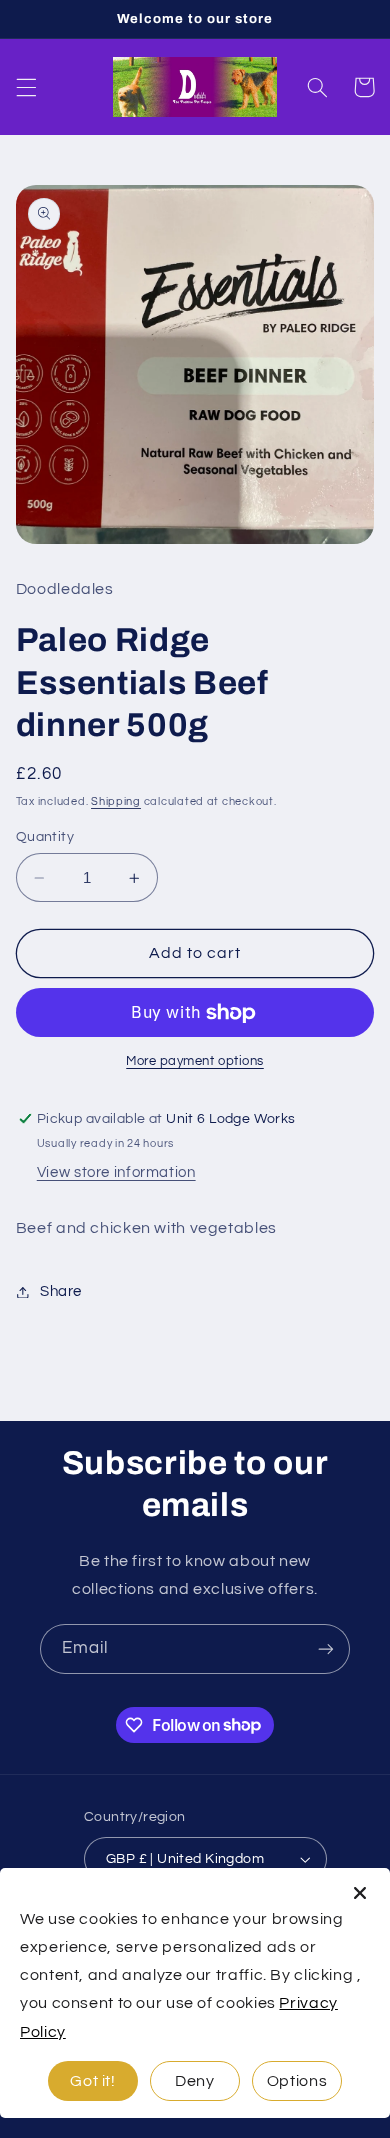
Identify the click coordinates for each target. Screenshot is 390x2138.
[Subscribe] (326, 1648)
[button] (26, 87)
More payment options (195, 1061)
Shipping (116, 801)
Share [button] (61, 1291)
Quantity (45, 837)
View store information (116, 1172)
